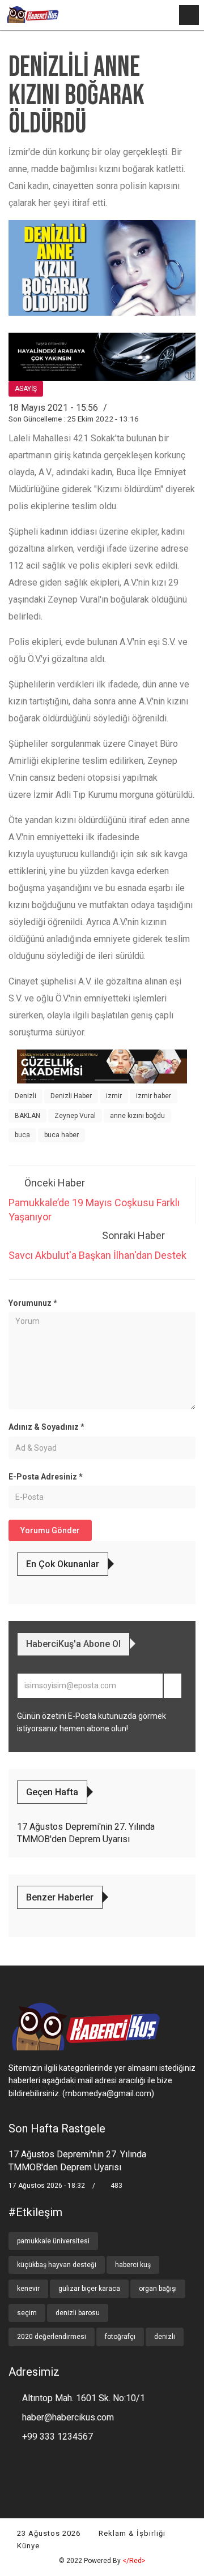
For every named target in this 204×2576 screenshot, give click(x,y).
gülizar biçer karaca (89, 2289)
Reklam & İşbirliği (131, 2533)
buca (22, 1135)
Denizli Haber (71, 1096)
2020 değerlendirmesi (52, 2337)
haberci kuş (133, 2265)
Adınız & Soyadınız (46, 1427)
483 (116, 2186)
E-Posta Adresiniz (46, 1477)
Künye (27, 2546)
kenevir (28, 2289)
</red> (134, 2561)
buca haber (61, 1135)
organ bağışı (158, 2289)
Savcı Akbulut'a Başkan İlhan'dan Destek (97, 1255)
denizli (165, 2337)
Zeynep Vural (75, 1116)
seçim (27, 2313)
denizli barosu (78, 2313)
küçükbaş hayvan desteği (57, 2265)
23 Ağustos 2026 (48, 2533)
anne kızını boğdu (137, 1116)
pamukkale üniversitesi (53, 2241)
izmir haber (154, 1096)
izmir (114, 1096)
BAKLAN (27, 1116)
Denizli (25, 1096)
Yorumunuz (33, 1303)
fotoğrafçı (120, 2337)
